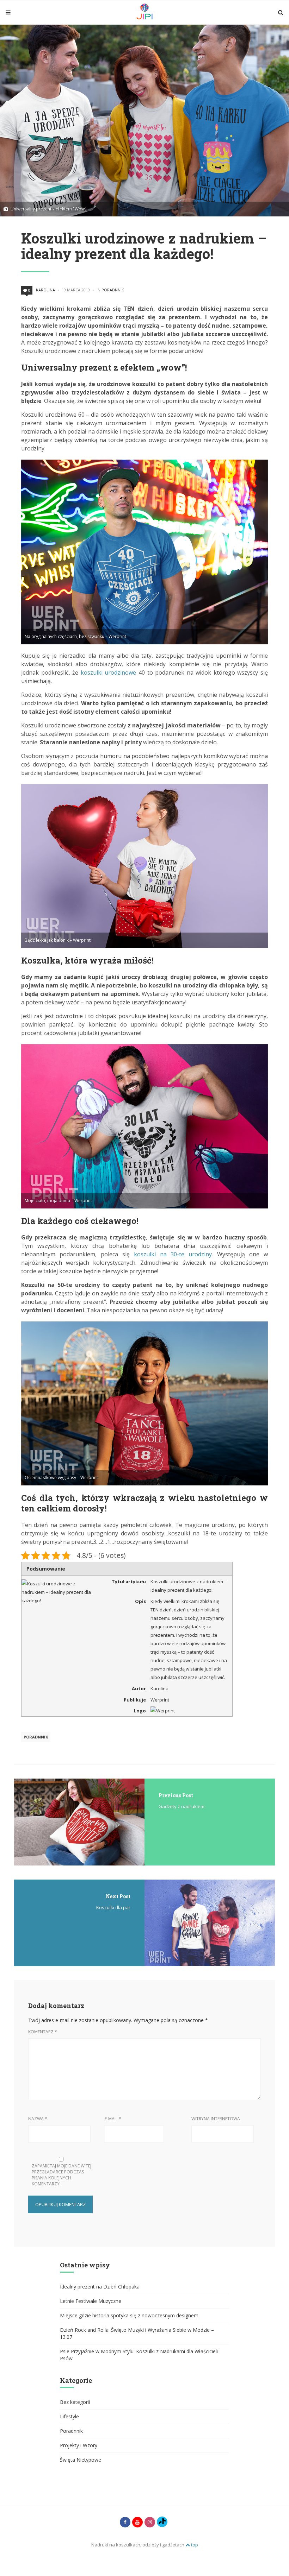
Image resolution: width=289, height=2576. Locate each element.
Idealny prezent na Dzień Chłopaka (100, 2287)
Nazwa (38, 2119)
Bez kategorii (75, 2402)
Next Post (118, 1896)
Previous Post (176, 1795)
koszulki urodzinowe (109, 673)
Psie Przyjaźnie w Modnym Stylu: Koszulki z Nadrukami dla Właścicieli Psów (139, 2355)
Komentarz (43, 2032)
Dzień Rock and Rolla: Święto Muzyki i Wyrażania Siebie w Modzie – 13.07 (137, 2333)
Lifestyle (69, 2416)
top (194, 2545)
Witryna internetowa (216, 2119)
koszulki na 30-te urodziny (173, 1254)
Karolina (45, 290)
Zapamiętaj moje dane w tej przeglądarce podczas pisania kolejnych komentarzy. (62, 2175)
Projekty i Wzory (79, 2445)
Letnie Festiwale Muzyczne (91, 2301)
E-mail (113, 2119)
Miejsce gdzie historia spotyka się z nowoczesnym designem (129, 2315)
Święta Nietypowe (81, 2460)
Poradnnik (113, 290)
